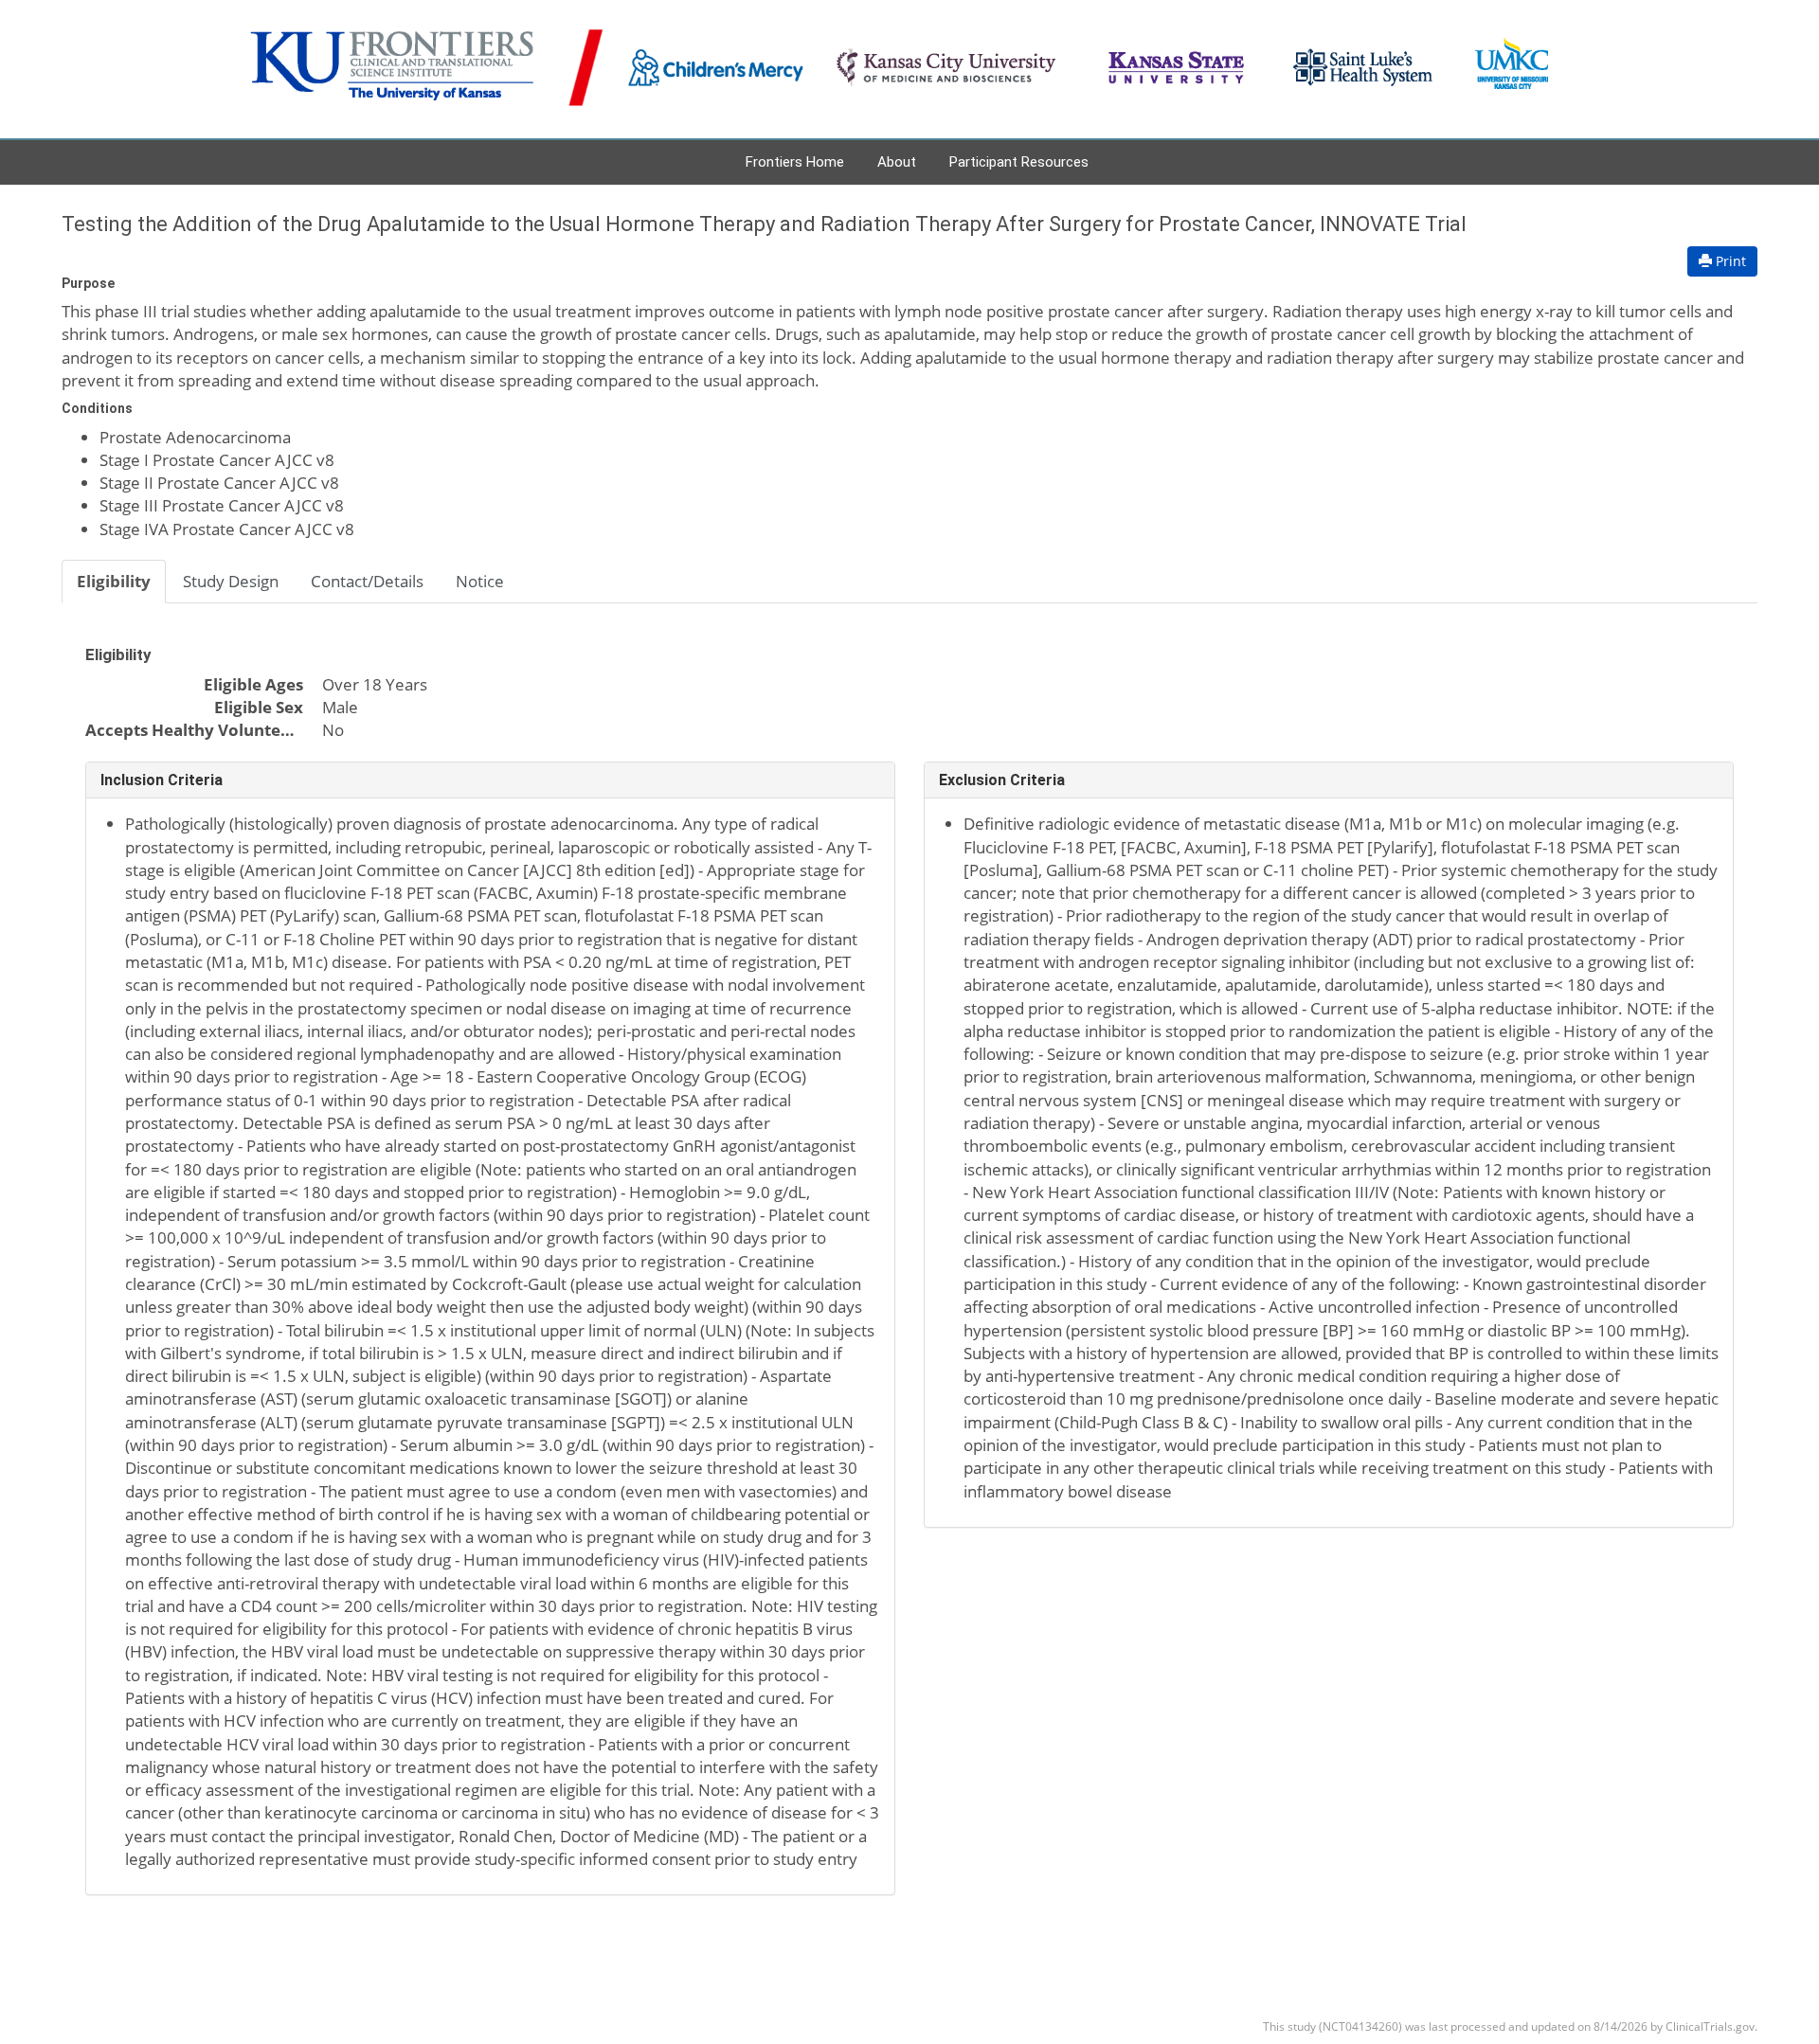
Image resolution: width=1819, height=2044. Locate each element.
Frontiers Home (795, 162)
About (897, 162)
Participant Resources (1019, 162)
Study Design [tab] (231, 581)
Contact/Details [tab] (367, 581)
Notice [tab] (480, 581)
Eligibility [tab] (114, 581)
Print (1729, 261)
